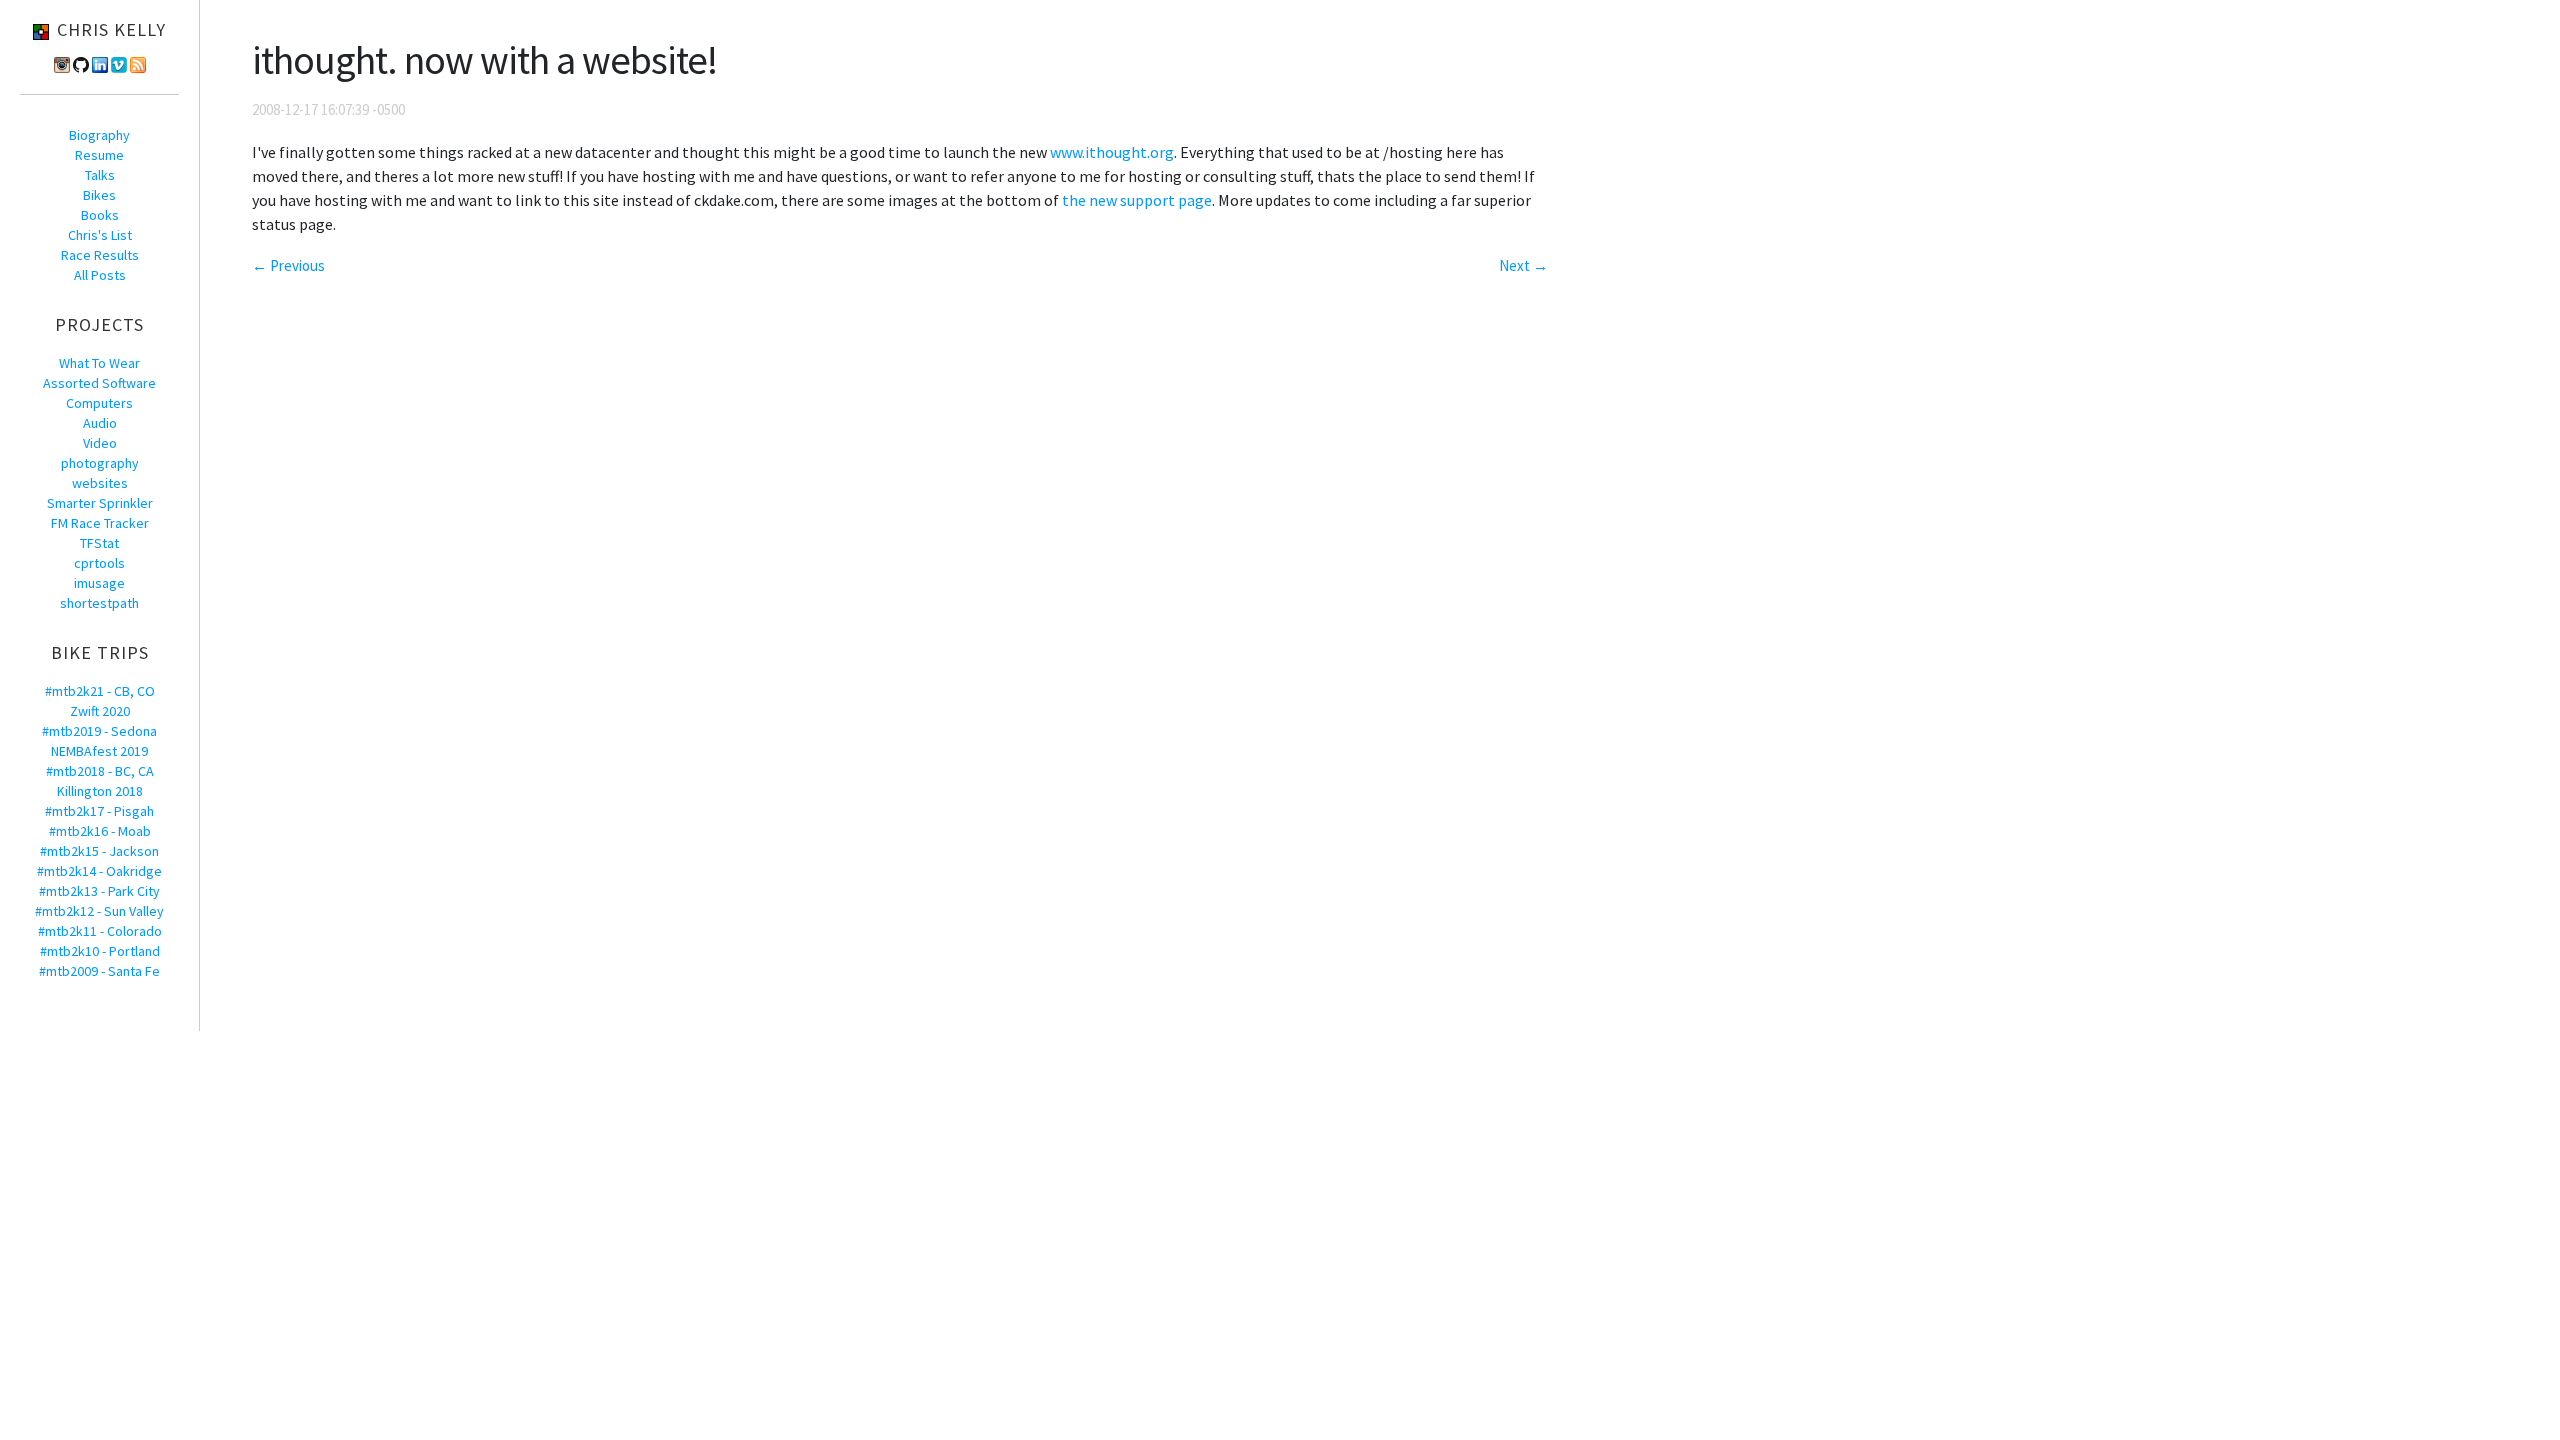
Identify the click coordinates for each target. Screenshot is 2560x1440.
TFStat (99, 543)
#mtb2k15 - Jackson (99, 851)
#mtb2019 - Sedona (99, 731)
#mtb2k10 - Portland (100, 951)
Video (100, 443)
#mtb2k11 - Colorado (100, 931)
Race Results (100, 255)
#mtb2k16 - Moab (100, 831)
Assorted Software (99, 383)
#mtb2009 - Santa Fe (99, 971)
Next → (1523, 265)
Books (100, 215)
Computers (99, 403)
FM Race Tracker (100, 523)
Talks (100, 175)
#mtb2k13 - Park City (99, 891)
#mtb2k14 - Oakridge (99, 871)
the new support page (1137, 200)
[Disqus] (900, 546)
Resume (99, 155)
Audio (100, 423)
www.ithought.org (1112, 152)
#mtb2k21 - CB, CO (100, 691)
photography (100, 463)
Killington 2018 (100, 791)
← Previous (288, 265)
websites (100, 483)
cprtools (99, 563)
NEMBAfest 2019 (99, 751)
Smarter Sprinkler (100, 503)
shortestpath (99, 603)
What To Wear (99, 363)
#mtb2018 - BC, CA (100, 771)
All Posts (100, 275)
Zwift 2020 (100, 711)
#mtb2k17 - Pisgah (99, 811)
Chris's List (100, 235)
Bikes (99, 195)
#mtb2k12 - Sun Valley (99, 911)
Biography (99, 135)
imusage (99, 583)
